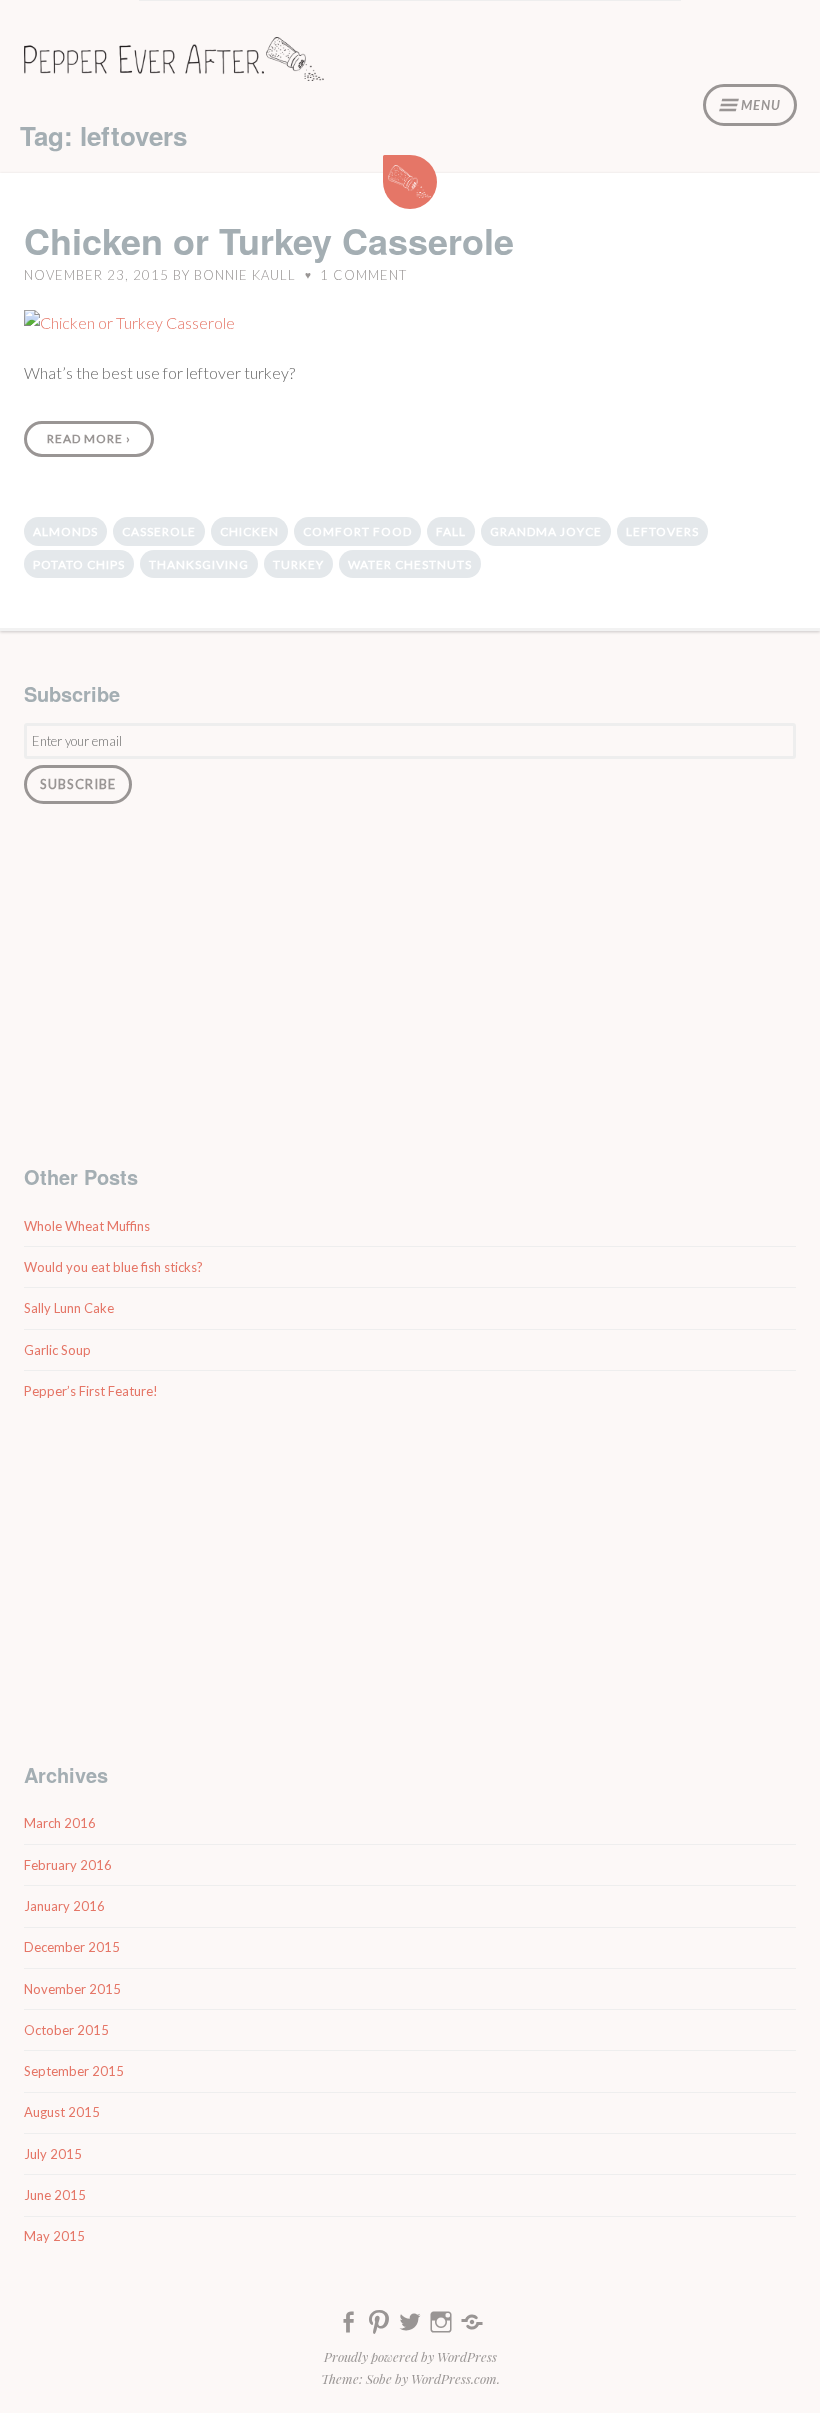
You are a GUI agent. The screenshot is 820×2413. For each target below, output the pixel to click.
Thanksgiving (199, 564)
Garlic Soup (57, 1350)
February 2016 (68, 1865)
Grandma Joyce (546, 531)
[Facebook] (348, 2325)
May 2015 (54, 2236)
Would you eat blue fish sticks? (113, 1267)
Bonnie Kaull (245, 275)
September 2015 (74, 2071)
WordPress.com (454, 2378)
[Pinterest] (379, 2325)
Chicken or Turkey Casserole (269, 240)
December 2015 (72, 1947)
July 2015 (53, 2154)
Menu (761, 105)
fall (451, 531)
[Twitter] (410, 2325)
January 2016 (64, 1906)
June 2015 (55, 2195)
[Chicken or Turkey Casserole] (129, 323)
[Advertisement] (410, 983)
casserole (159, 531)
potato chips (79, 564)
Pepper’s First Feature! (91, 1391)
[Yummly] (472, 2325)
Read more (89, 438)
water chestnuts (410, 564)
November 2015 (72, 1989)
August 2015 (62, 2112)
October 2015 (66, 2030)
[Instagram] (441, 2325)
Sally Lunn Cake (69, 1308)
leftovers (662, 531)
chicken (249, 531)
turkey (298, 564)
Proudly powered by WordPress (410, 2356)
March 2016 (60, 1823)
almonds (65, 531)
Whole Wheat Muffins (87, 1226)
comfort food (357, 531)
